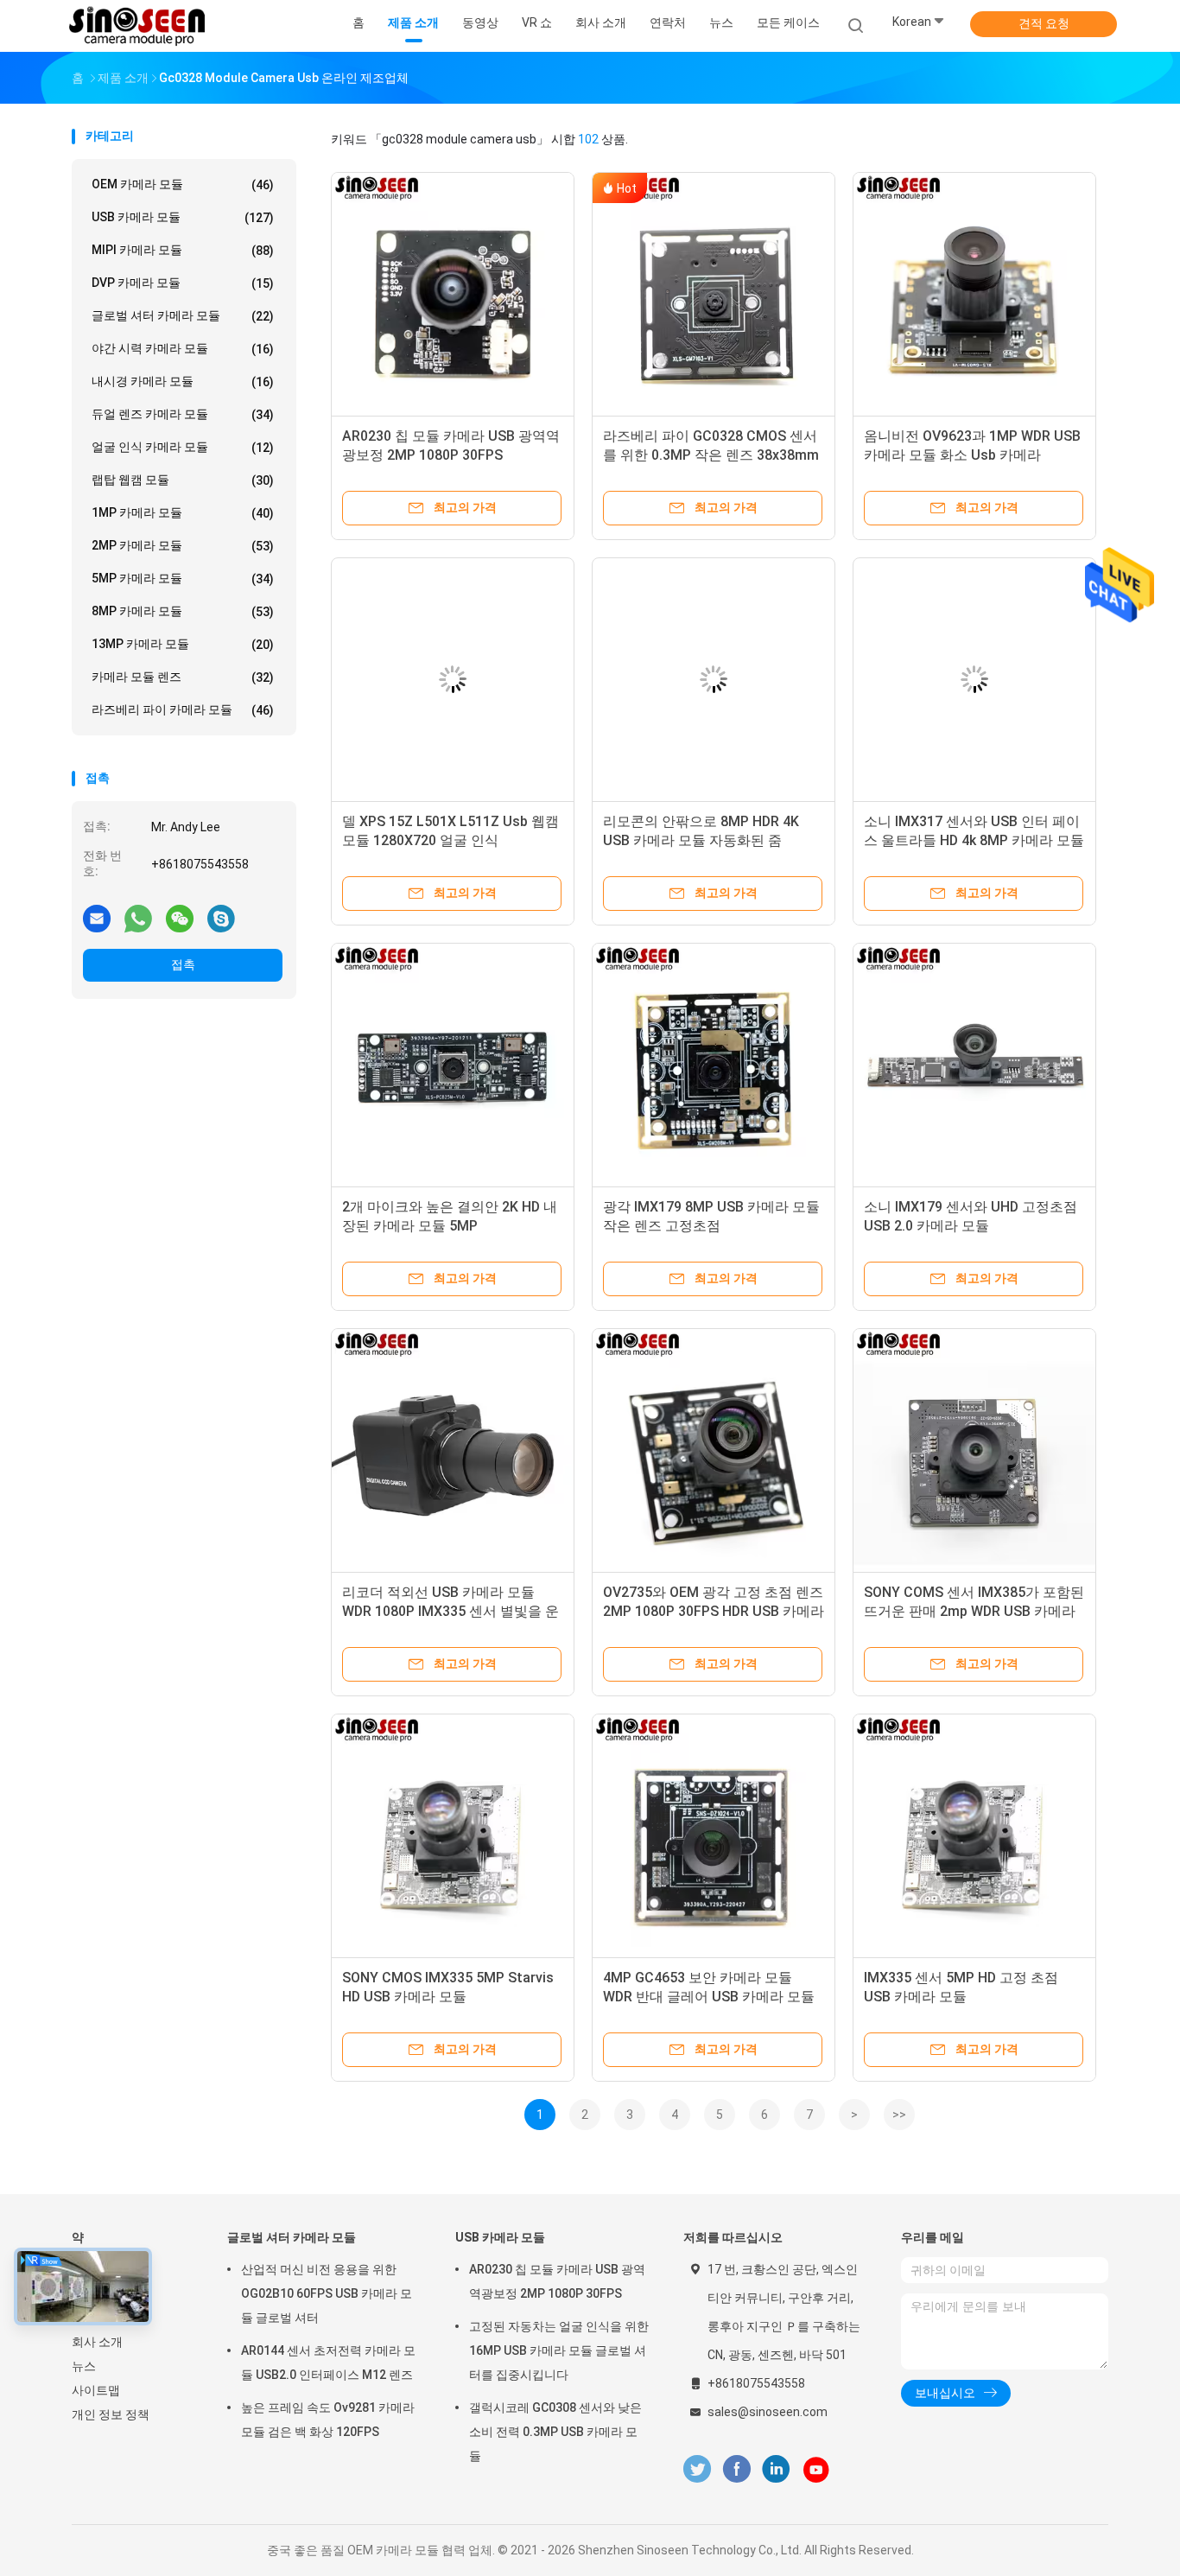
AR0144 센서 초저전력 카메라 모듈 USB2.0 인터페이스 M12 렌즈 (328, 2363)
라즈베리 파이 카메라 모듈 (183, 710)
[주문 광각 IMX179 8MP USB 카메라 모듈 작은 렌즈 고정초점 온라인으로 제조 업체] (714, 1065)
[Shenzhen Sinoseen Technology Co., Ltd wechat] (180, 918)
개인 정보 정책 (111, 2414)
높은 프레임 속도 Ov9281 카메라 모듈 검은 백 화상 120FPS (328, 2420)
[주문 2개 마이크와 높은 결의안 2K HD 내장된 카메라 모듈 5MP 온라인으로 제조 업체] (453, 1065)
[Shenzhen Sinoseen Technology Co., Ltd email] (97, 918)
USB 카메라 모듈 (183, 217)
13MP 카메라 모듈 (183, 644)
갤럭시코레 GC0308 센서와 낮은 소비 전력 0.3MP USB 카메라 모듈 (555, 2432)
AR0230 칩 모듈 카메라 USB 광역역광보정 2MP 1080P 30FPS (557, 2281)
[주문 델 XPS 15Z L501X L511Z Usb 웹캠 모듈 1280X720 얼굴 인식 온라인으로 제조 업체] (453, 679)
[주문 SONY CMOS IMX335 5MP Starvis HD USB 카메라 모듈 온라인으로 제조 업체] (453, 1835)
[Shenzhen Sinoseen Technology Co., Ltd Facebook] (736, 2469)
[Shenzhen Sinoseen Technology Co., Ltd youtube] (816, 2470)
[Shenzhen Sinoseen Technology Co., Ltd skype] (221, 918)
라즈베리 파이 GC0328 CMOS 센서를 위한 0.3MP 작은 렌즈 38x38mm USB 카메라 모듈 (711, 455)
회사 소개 (97, 2342)
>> (899, 2115)
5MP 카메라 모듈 (183, 579)
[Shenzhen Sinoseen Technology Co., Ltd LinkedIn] (776, 2469)
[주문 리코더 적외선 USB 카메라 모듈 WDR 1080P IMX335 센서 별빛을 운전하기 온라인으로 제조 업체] (453, 1450)
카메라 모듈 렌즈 (183, 677)
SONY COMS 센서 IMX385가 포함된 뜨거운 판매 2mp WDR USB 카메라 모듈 (974, 1611)
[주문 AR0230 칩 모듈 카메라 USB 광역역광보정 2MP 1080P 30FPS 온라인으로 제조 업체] (453, 294)
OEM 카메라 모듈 (183, 184)
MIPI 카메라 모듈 (183, 250)
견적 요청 (1044, 23)
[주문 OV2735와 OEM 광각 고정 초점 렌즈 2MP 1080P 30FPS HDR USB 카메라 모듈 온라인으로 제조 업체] (714, 1450)
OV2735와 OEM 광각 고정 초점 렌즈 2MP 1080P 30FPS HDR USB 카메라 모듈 (714, 1611)
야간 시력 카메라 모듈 (183, 349)
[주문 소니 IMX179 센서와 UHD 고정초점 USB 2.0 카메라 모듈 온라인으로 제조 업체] (974, 1065)
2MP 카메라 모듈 (183, 546)
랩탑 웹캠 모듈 (183, 480)
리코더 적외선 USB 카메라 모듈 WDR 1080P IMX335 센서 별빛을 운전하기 (450, 1611)
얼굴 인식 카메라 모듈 (183, 447)
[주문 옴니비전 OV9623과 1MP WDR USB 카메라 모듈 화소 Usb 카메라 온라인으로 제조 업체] (974, 294)
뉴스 (84, 2366)
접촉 (183, 964)
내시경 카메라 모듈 (183, 382)
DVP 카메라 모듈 (183, 283)
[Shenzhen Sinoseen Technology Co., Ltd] (139, 26)
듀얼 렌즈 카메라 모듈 (183, 414)
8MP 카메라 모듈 (183, 611)
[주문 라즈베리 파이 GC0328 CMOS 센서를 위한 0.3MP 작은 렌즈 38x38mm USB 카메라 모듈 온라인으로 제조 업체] (714, 294)
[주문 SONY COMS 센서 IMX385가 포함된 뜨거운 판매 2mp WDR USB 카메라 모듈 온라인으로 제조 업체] (974, 1450)
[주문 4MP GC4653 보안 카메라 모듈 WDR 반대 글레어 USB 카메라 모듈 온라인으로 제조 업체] (714, 1835)
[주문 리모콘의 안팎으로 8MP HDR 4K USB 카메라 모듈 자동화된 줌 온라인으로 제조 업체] (714, 679)
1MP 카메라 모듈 (183, 513)
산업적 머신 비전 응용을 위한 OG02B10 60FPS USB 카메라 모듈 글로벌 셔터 (327, 2293)
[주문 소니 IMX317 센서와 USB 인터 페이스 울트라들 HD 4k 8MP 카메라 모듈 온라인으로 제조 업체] (974, 679)
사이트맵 (96, 2390)
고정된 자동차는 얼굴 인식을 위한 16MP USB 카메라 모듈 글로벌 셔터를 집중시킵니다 (559, 2350)
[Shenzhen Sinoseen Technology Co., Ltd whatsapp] (138, 918)
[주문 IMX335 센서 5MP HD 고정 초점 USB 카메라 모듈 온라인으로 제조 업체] (974, 1835)
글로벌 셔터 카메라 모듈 (183, 316)
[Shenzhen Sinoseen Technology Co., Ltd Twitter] (697, 2469)
